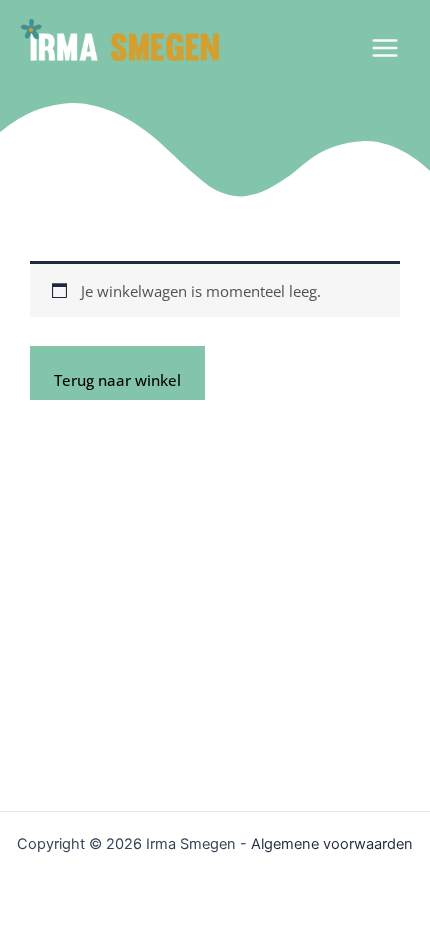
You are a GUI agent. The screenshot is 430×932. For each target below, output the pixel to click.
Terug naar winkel (117, 380)
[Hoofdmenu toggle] (385, 47)
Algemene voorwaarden (332, 844)
